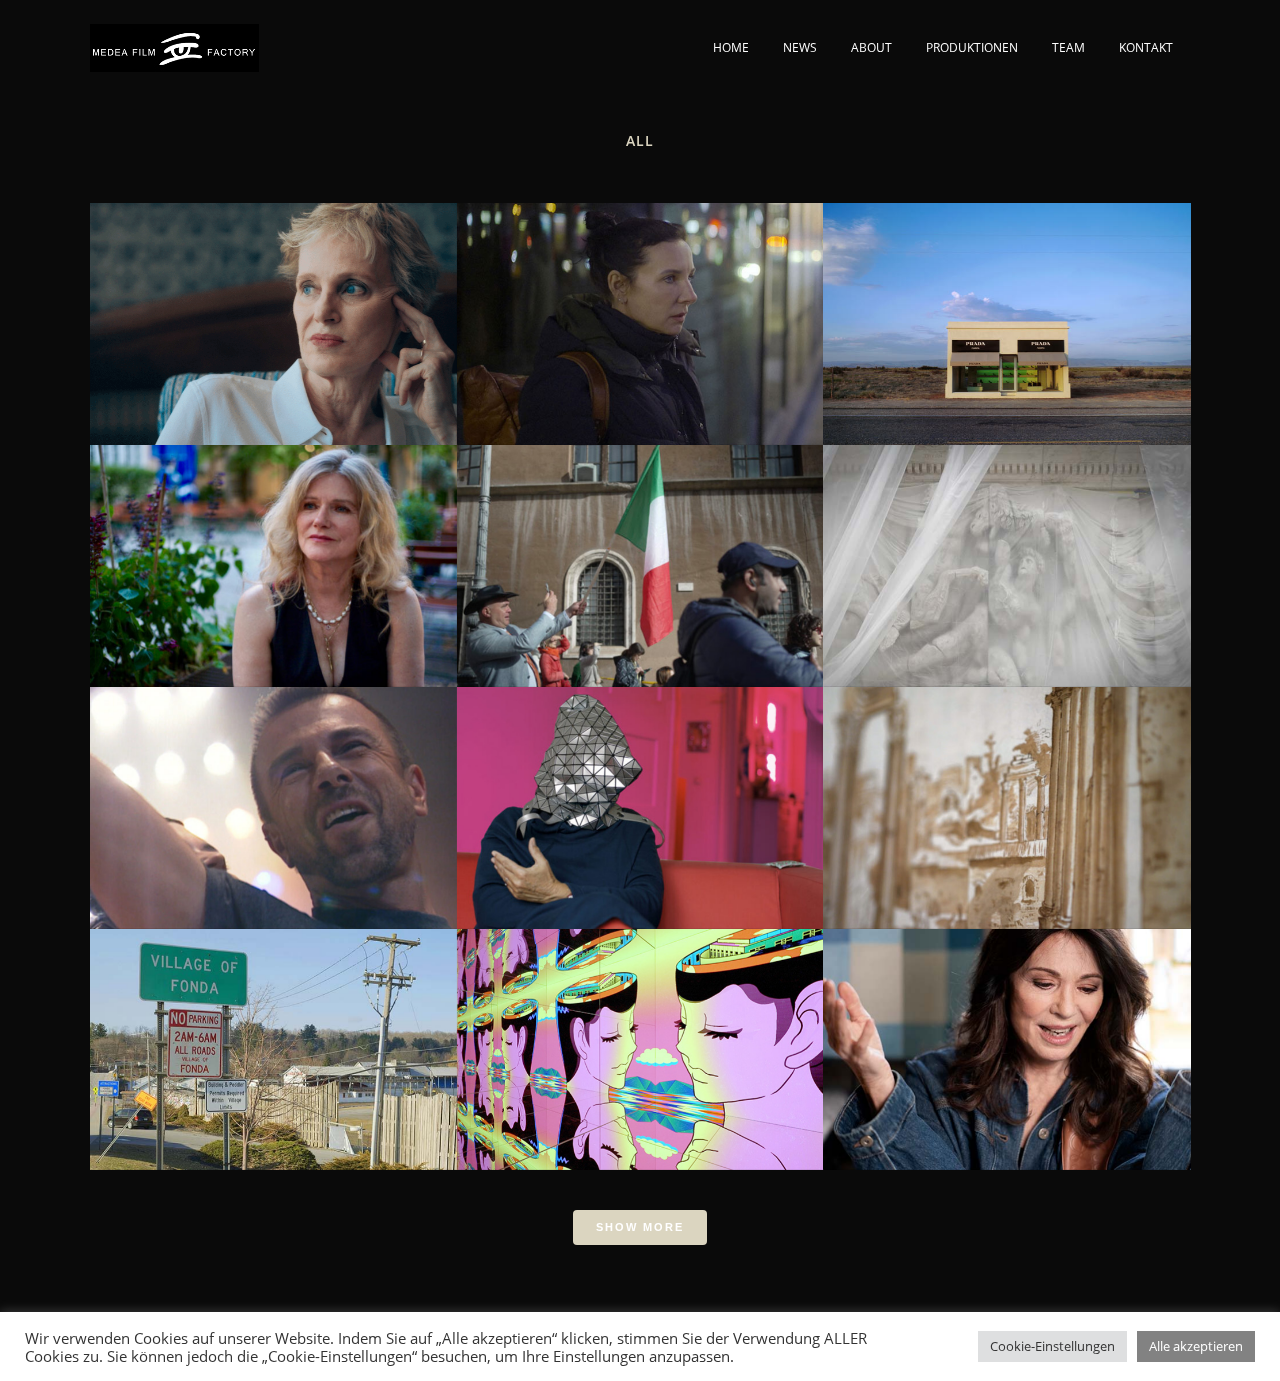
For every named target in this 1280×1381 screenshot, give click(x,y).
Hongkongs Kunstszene (639, 1034)
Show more (640, 1227)
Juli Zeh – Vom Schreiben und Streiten (640, 309)
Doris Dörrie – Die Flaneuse (639, 793)
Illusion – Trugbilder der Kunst (1006, 309)
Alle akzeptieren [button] (1196, 1346)
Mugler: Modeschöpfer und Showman (273, 793)
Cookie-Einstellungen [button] (1052, 1346)
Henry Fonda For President (273, 1034)
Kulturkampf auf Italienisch (639, 551)
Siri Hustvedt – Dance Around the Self (273, 309)
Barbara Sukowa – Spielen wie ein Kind (273, 551)
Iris (1006, 1034)
